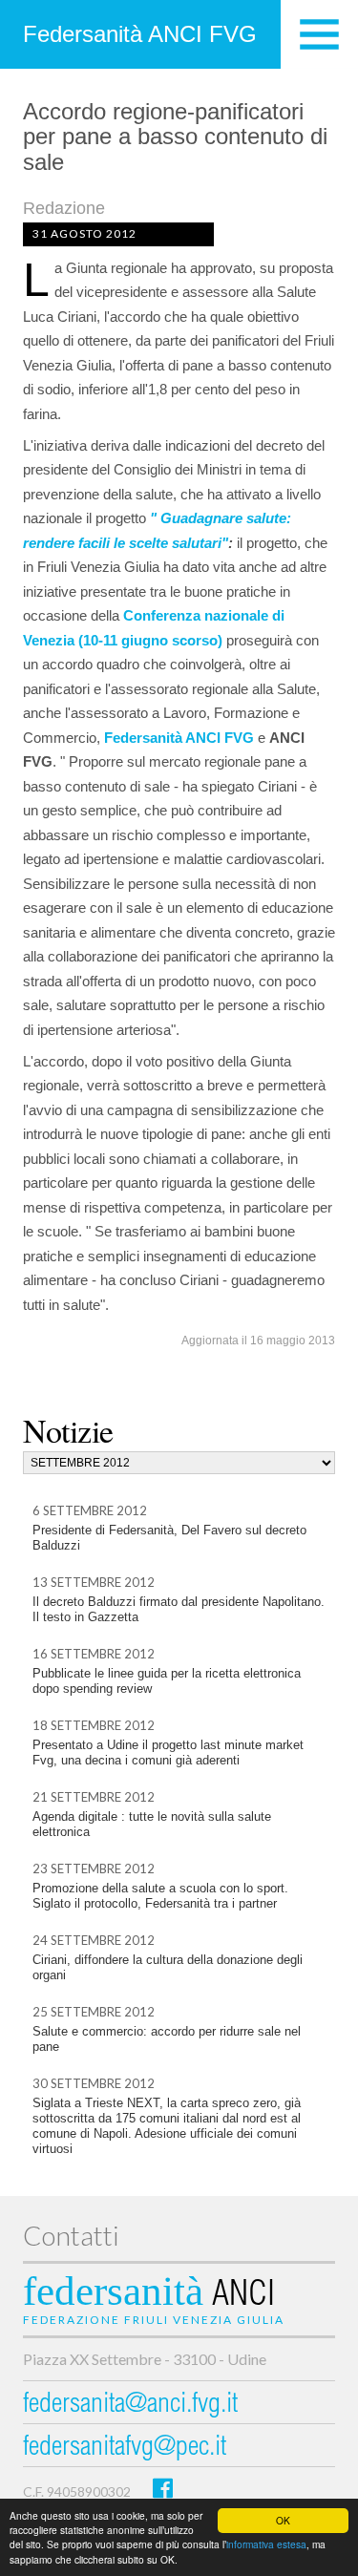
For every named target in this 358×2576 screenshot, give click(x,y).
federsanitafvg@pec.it (125, 2449)
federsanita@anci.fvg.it (130, 2406)
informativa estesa (266, 2544)
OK (283, 2520)
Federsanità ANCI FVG (140, 34)
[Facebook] (163, 2488)
